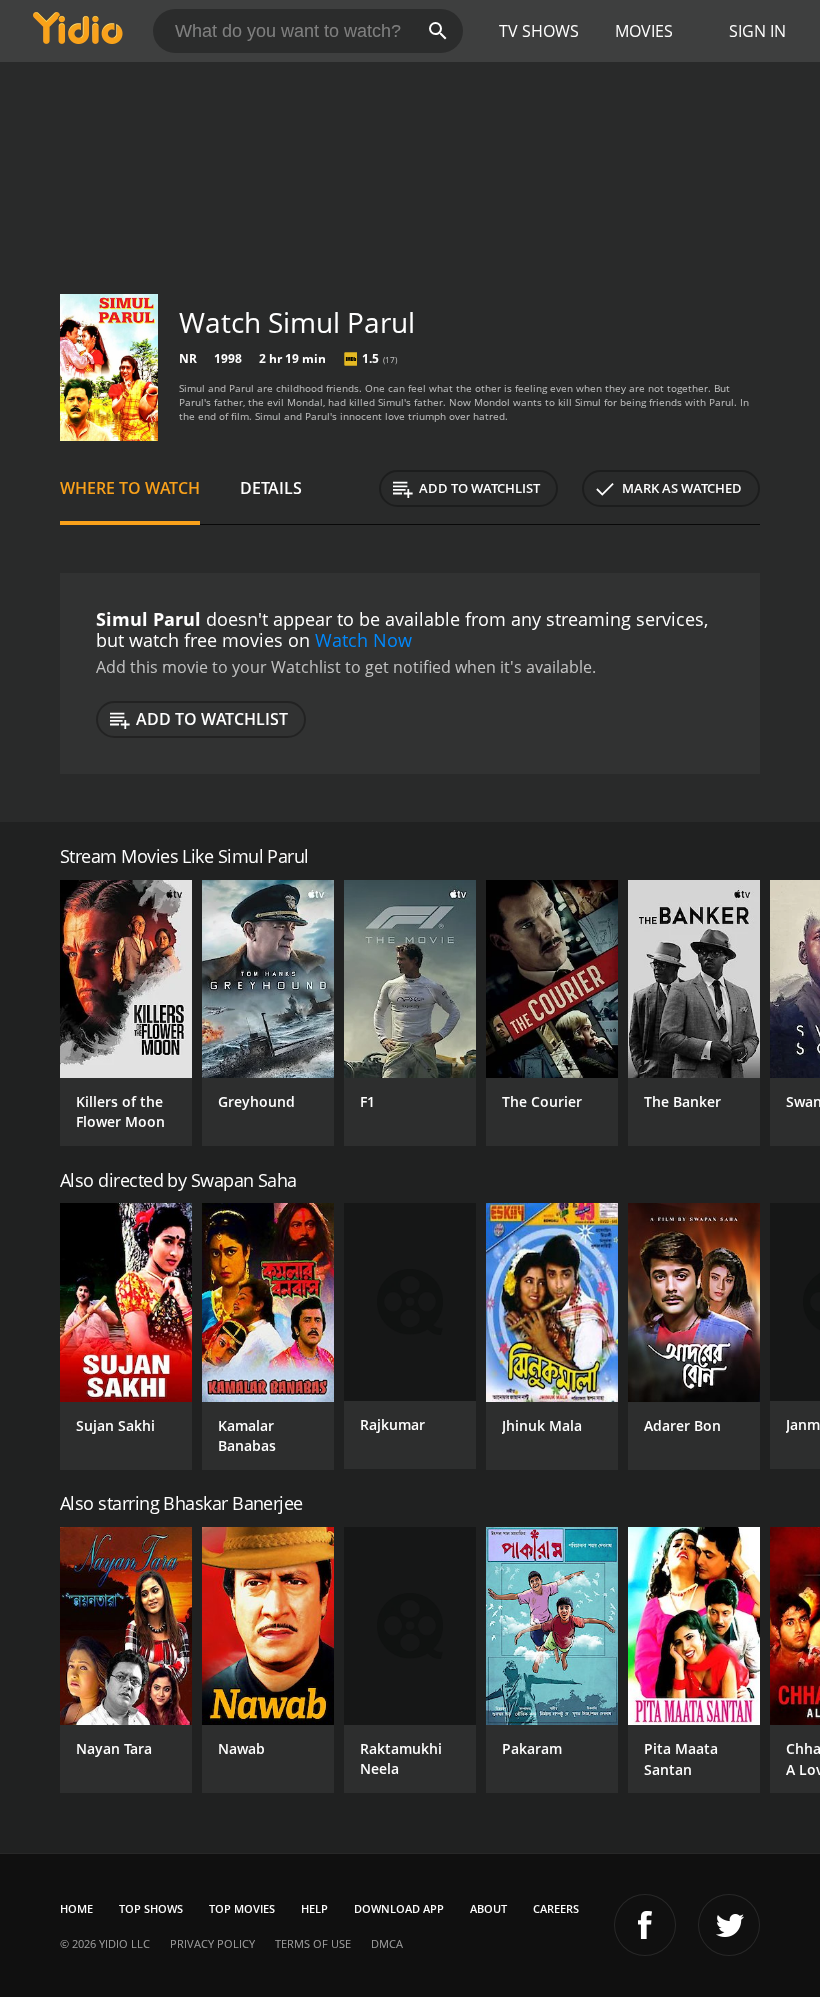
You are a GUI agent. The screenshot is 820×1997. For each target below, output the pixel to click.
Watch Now (363, 640)
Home (76, 1908)
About (488, 1908)
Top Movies (242, 1908)
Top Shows (151, 1908)
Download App (399, 1908)
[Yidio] (78, 31)
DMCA (387, 1943)
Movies (644, 31)
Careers (556, 1908)
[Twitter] (729, 1925)
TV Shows (539, 31)
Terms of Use (313, 1943)
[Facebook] (645, 1925)
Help (314, 1908)
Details (271, 488)
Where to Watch (130, 488)
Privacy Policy (212, 1943)
